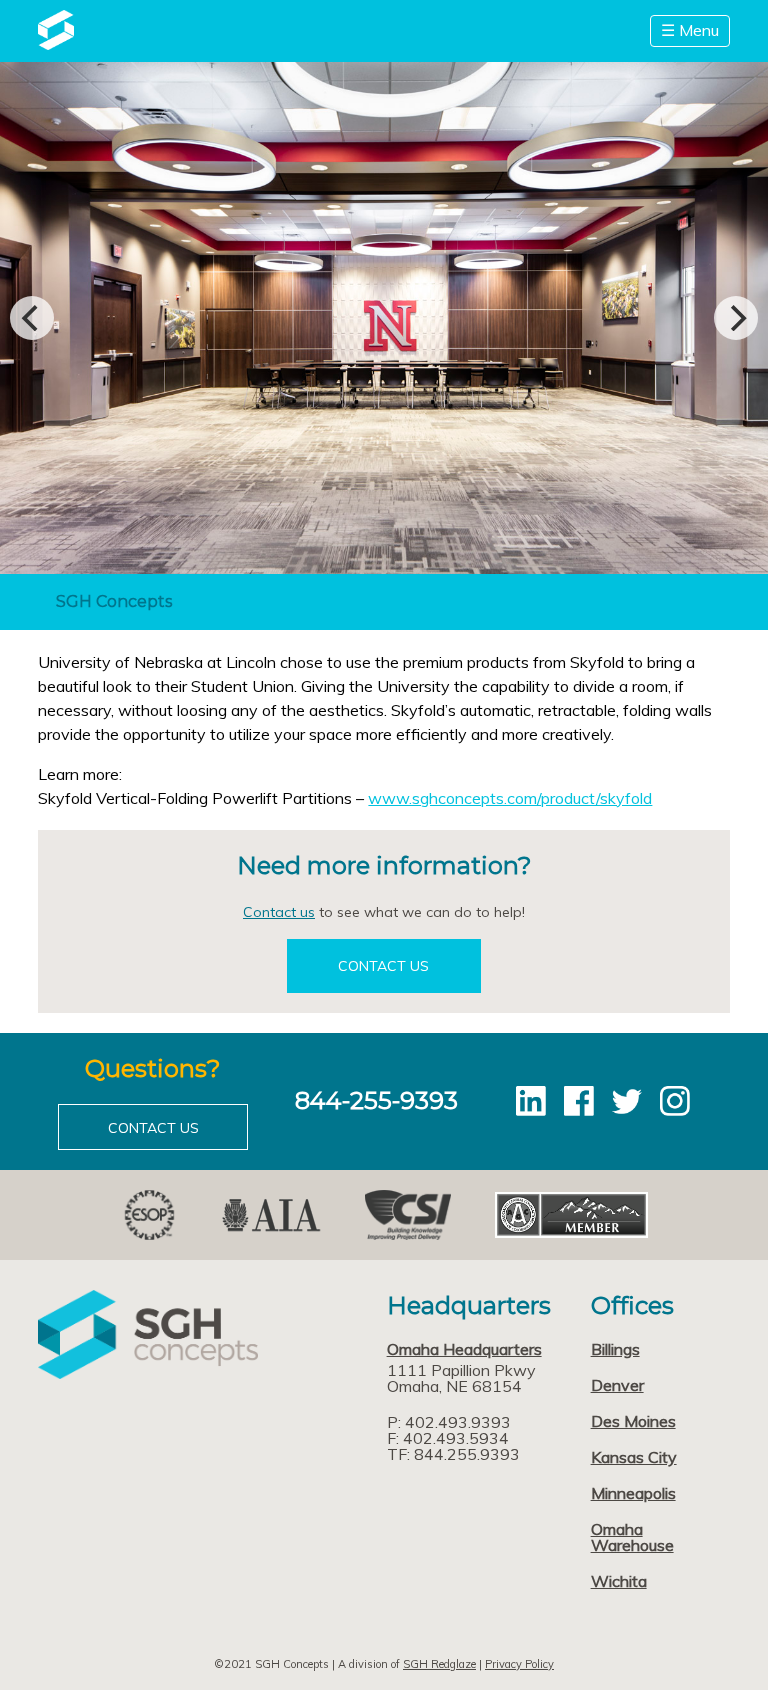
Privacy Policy (519, 1664)
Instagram (675, 1101)
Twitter (627, 1101)
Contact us (279, 912)
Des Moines (633, 1421)
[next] (736, 318)
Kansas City (634, 1457)
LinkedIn (531, 1101)
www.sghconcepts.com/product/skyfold (510, 798)
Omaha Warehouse (632, 1537)
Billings (615, 1349)
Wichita (619, 1581)
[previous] (32, 318)
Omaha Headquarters (464, 1349)
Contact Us (383, 966)
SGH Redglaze (439, 1664)
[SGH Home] (55, 44)
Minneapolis (633, 1493)
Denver (617, 1385)
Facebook (579, 1101)
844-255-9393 (376, 1100)
